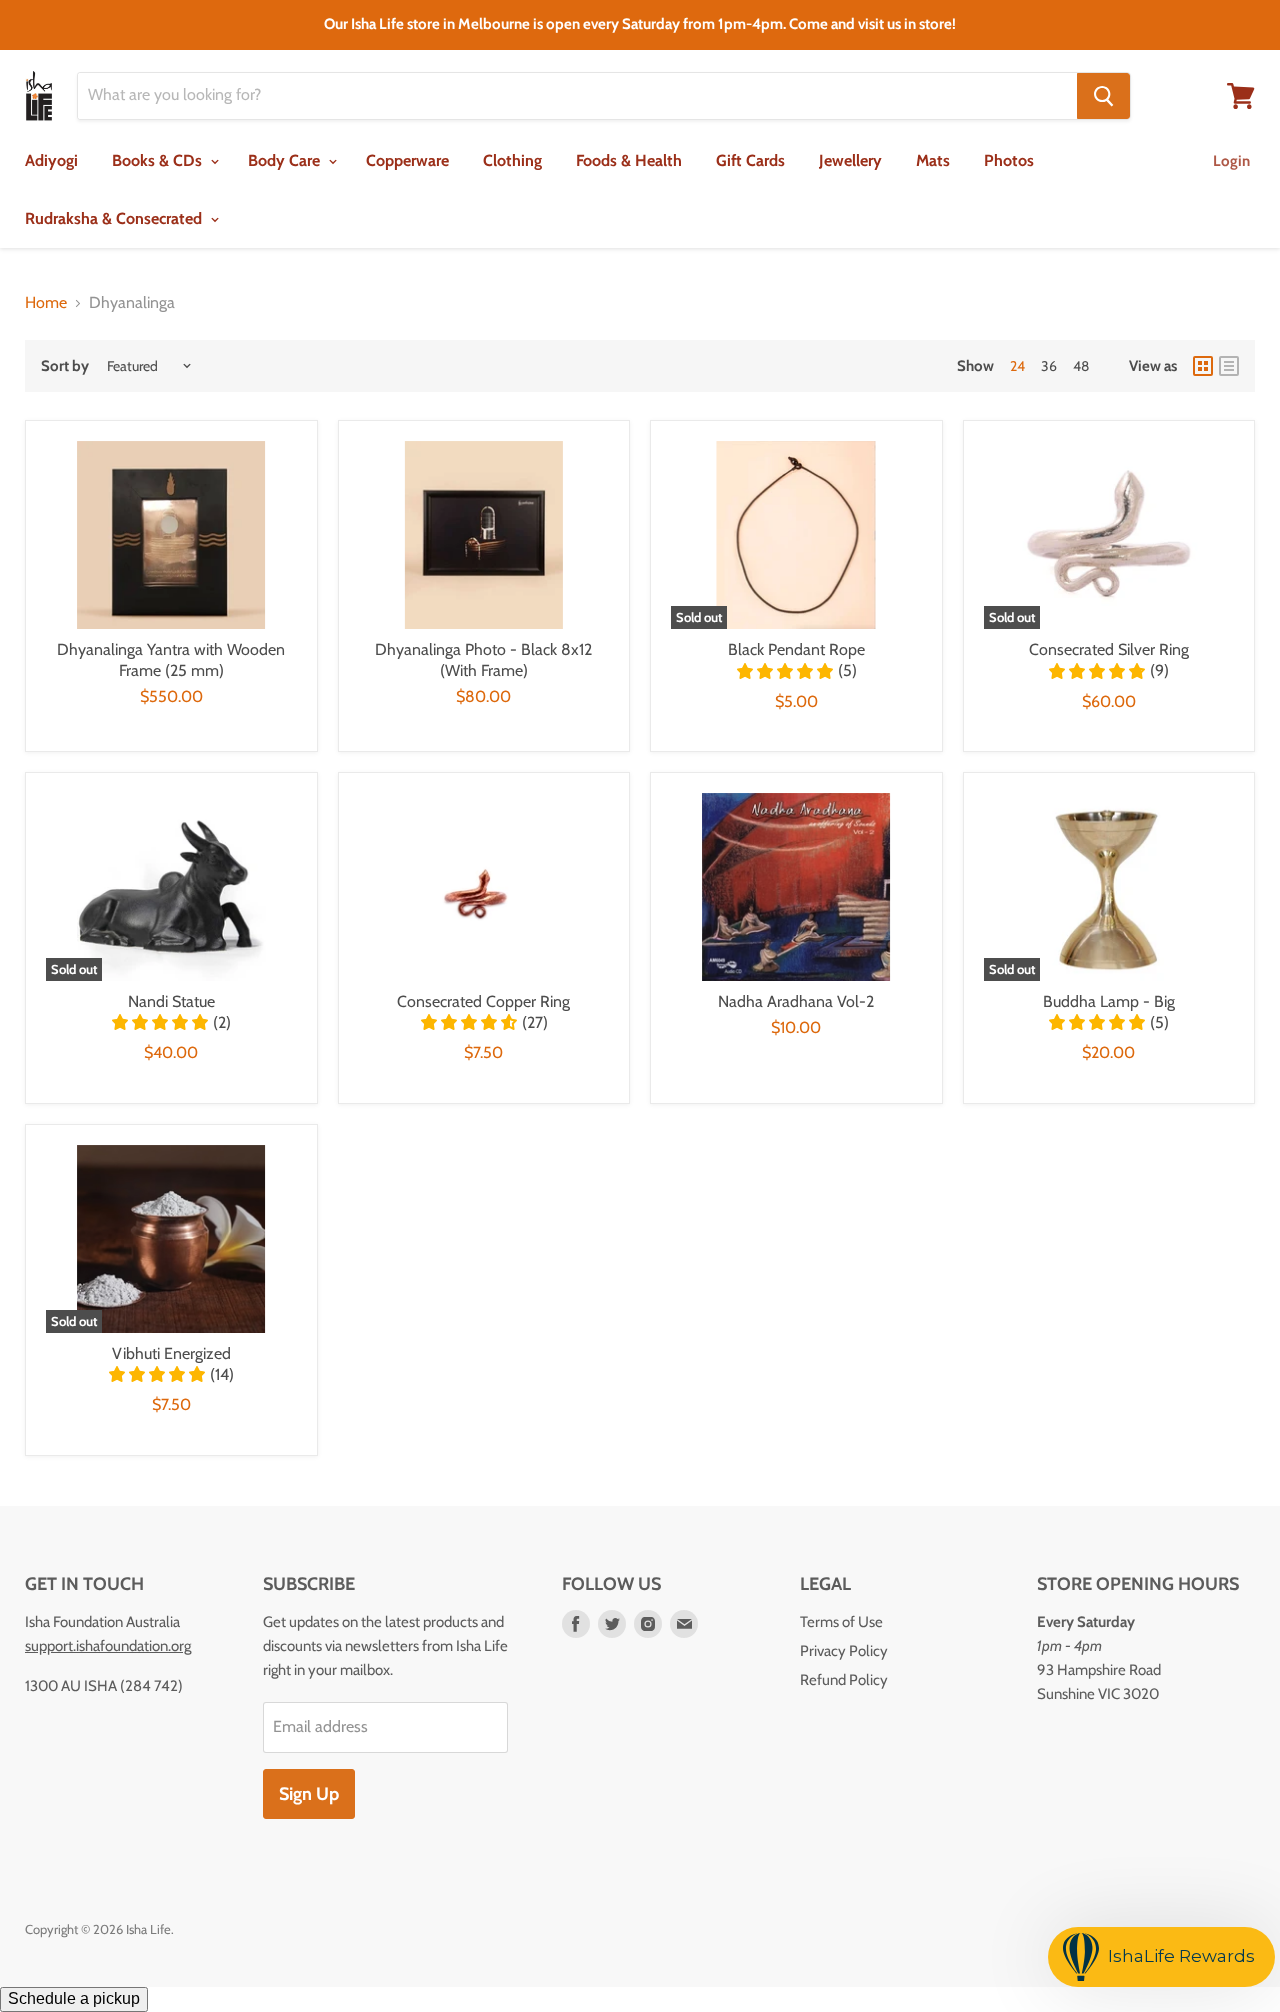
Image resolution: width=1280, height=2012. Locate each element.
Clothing (512, 160)
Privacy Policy (844, 1651)
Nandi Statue (171, 1001)
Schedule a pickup (74, 1998)
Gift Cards (750, 160)
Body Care (286, 160)
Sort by (65, 366)
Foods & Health (629, 160)
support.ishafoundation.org (108, 1646)
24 (1017, 366)
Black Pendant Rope (796, 649)
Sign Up (309, 1794)
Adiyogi (51, 160)
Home (46, 303)
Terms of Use (841, 1622)
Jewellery (850, 160)
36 (1049, 366)
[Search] (1103, 96)
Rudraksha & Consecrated (115, 218)
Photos (1009, 160)
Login (1231, 161)
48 (1081, 366)
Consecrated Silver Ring (1109, 649)
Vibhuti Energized (171, 1353)
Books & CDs (159, 160)
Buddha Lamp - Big (1109, 1001)
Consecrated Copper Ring (483, 1001)
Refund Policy (844, 1680)
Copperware (407, 160)
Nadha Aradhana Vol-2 (796, 1001)
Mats (933, 160)
